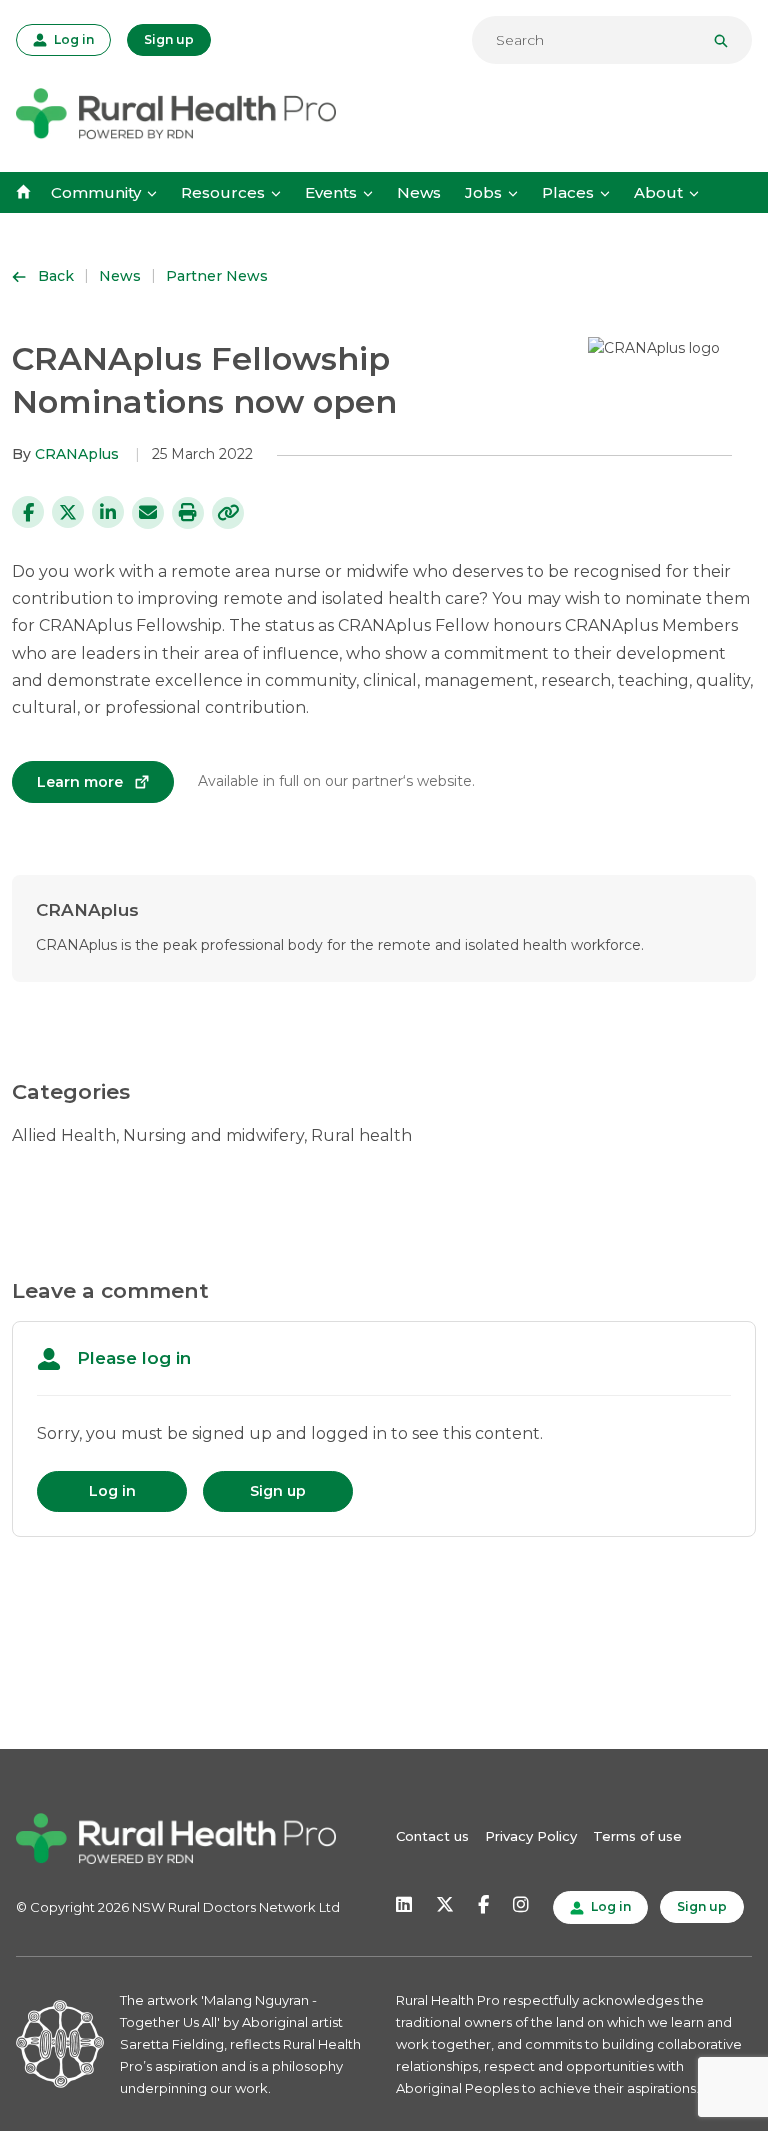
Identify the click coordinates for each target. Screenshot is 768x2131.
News (419, 192)
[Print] (188, 513)
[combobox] (612, 40)
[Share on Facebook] (28, 512)
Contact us (432, 1836)
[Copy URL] (228, 513)
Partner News (217, 276)
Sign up (169, 39)
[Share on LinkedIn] (108, 512)
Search (729, 40)
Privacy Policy (531, 1836)
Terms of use (637, 1836)
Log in (72, 38)
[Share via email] (148, 513)
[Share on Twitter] (68, 512)
